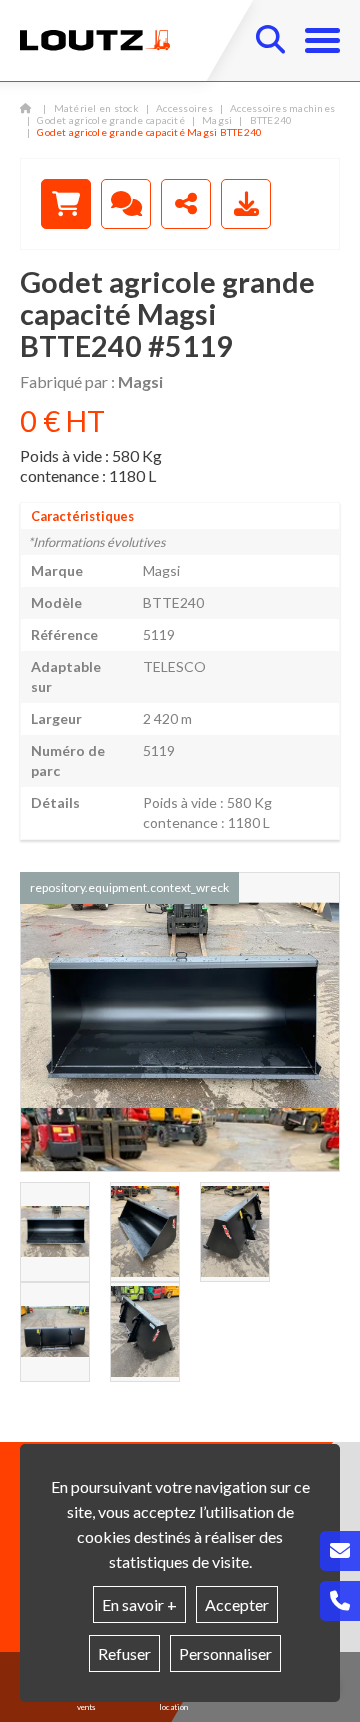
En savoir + (139, 1604)
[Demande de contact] (126, 204)
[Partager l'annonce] (186, 204)
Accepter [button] (237, 1604)
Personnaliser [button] (225, 1653)
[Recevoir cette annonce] (246, 204)
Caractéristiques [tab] (82, 516)
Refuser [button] (124, 1653)
